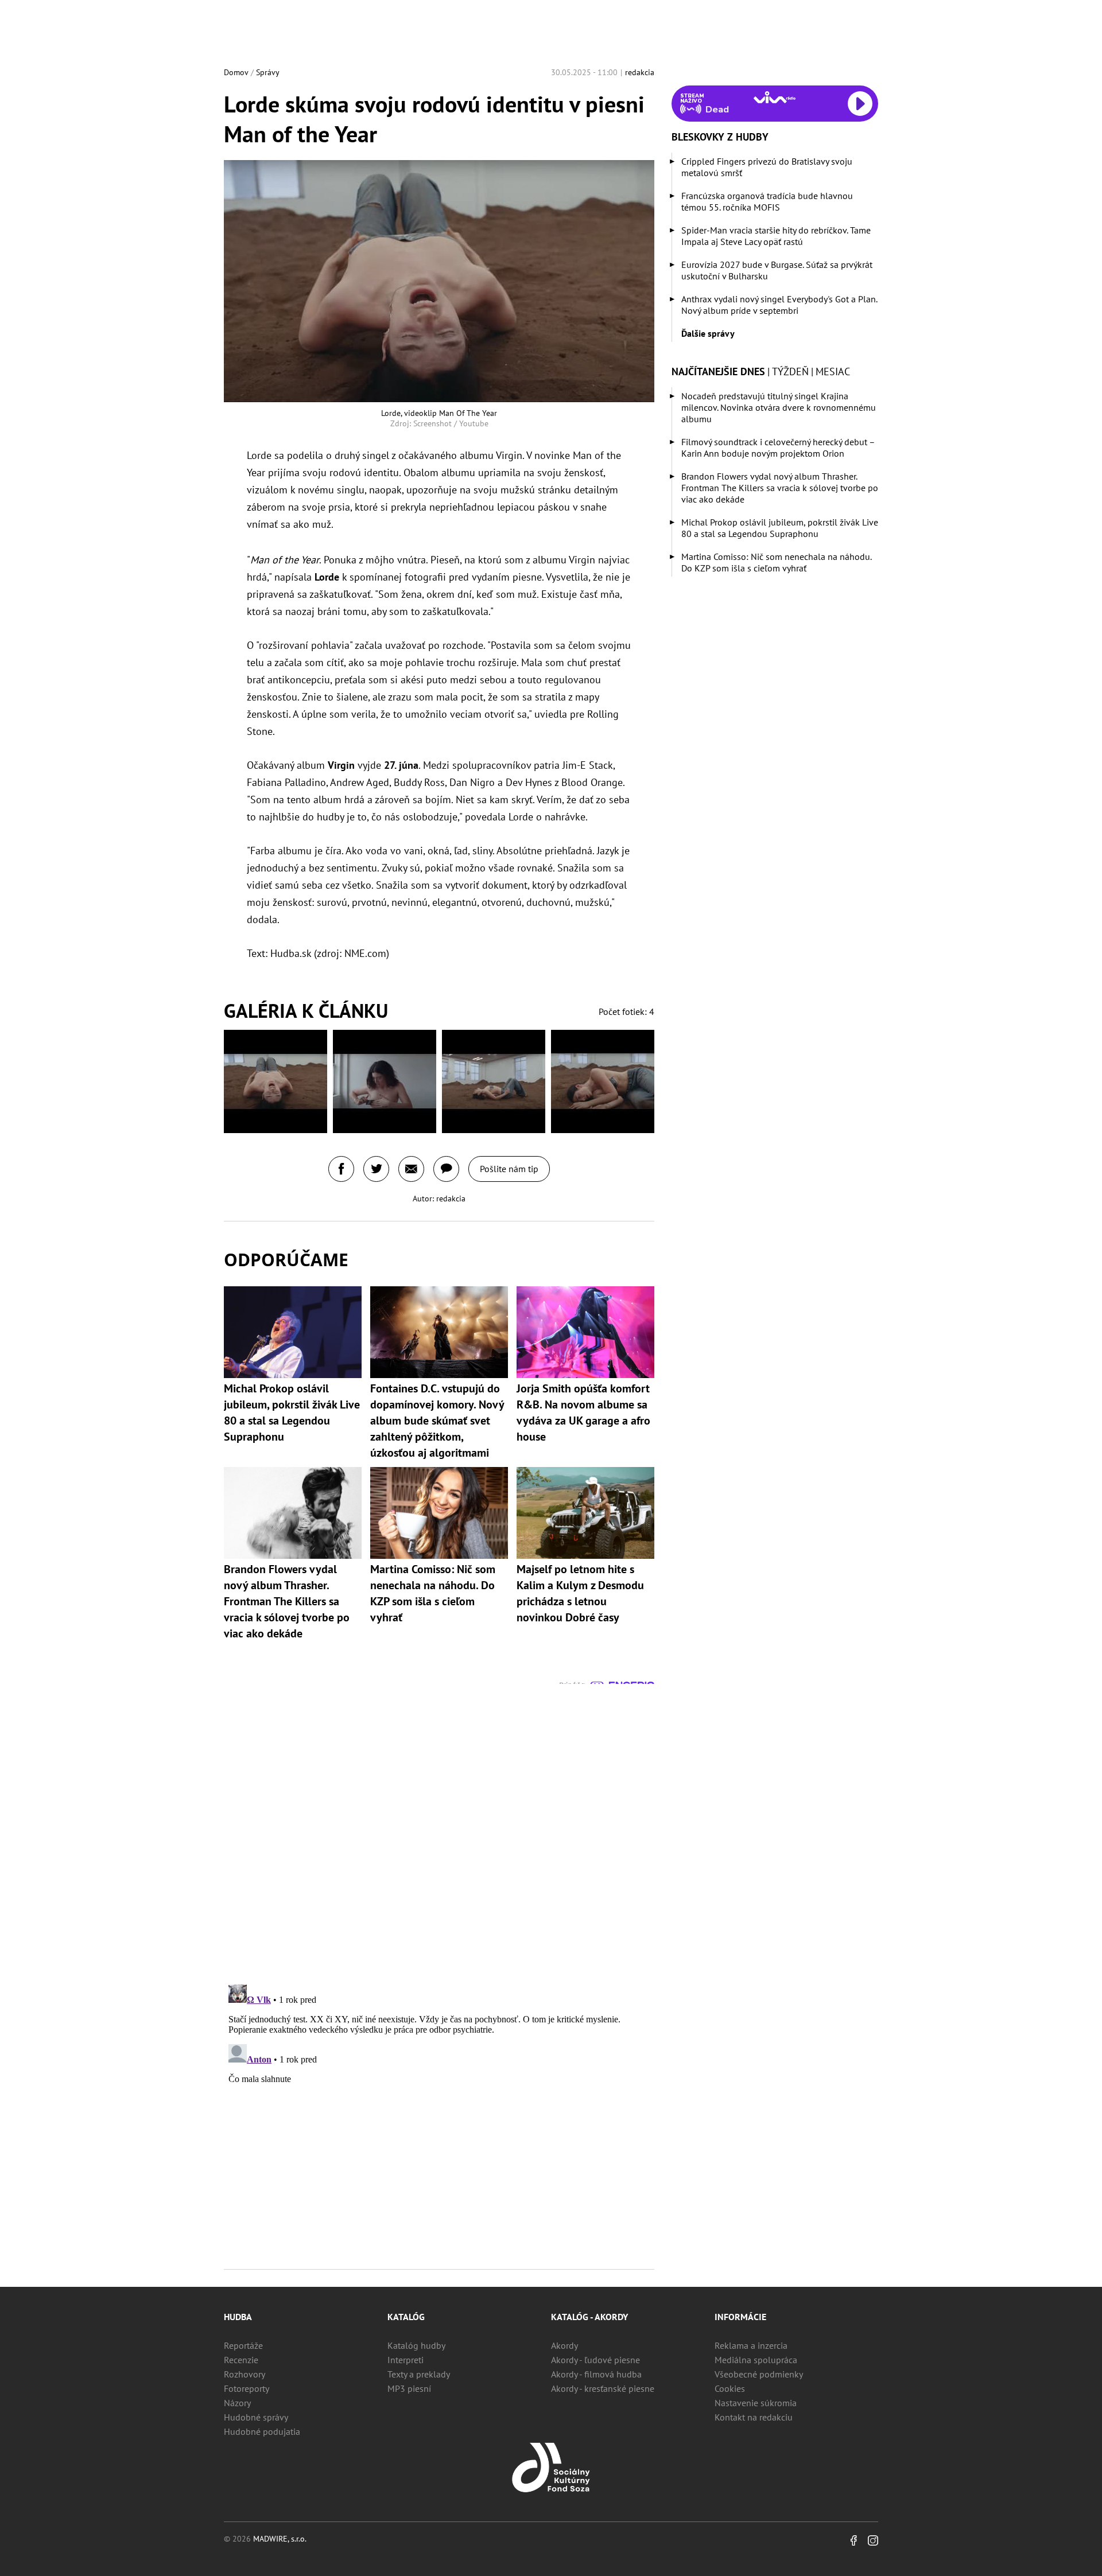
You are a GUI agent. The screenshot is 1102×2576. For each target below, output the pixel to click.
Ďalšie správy (708, 333)
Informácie (740, 2317)
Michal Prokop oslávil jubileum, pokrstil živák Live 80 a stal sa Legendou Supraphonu (780, 528)
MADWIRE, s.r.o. (280, 2539)
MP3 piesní (409, 2388)
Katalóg (406, 2317)
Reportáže (243, 2345)
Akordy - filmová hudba (596, 2374)
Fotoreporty (247, 2388)
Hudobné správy (256, 2417)
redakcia (640, 72)
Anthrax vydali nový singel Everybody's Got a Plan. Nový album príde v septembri (779, 305)
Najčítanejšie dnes (718, 371)
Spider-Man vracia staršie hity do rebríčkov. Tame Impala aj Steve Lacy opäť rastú (776, 236)
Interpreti (406, 2360)
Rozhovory (245, 2374)
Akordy (564, 2345)
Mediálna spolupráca (756, 2360)
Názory (237, 2403)
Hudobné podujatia (262, 2431)
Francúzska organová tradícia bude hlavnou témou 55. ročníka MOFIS (767, 201)
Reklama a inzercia (751, 2345)
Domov (236, 72)
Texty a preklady (419, 2374)
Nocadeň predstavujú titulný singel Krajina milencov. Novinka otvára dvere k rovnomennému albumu (779, 407)
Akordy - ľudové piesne (595, 2360)
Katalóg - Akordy (589, 2317)
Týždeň (790, 371)
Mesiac (833, 371)
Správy (268, 72)
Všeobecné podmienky (759, 2374)
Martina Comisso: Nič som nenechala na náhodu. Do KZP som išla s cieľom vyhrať (776, 562)
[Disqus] (439, 1827)
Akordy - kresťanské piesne (603, 2388)
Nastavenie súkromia (756, 2403)
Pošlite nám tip (509, 1169)
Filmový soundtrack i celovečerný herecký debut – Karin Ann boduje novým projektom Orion (778, 448)
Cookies (730, 2388)
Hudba (238, 2317)
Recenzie (241, 2360)
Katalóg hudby (416, 2345)
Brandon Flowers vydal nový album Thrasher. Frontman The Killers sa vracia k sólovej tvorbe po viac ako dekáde (780, 488)
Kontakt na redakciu (754, 2417)
